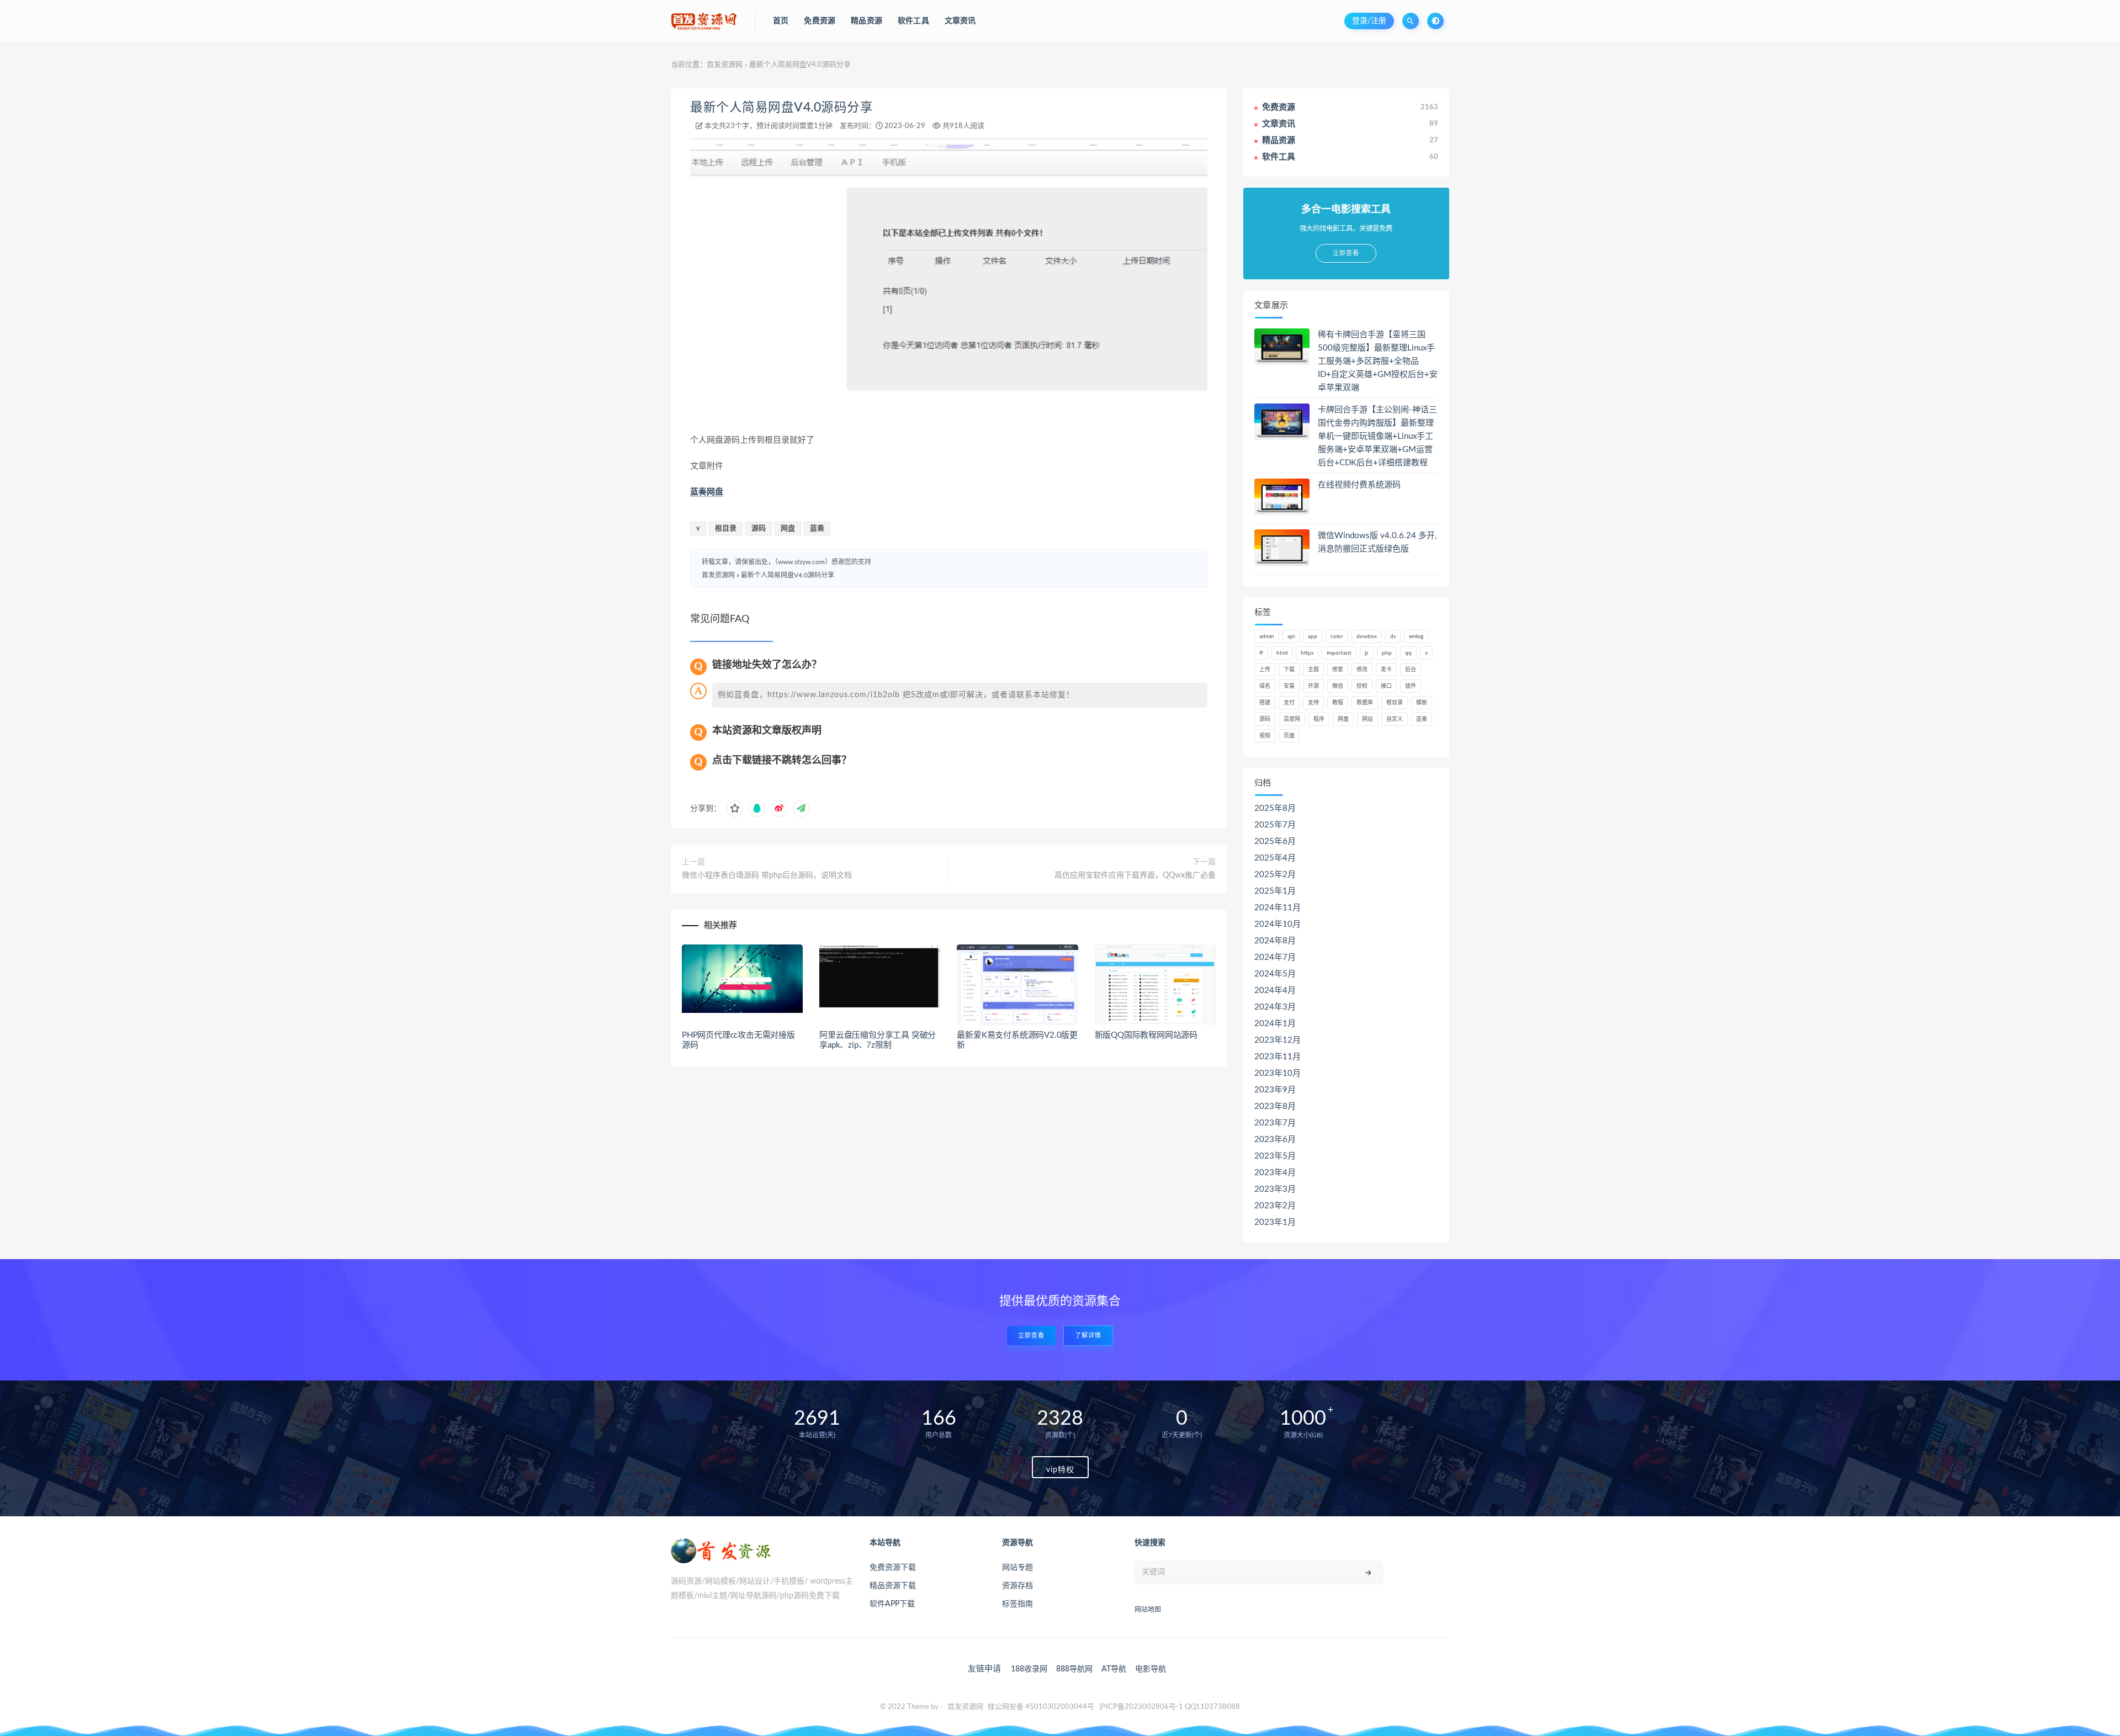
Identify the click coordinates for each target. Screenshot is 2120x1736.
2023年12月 (1278, 1040)
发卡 (1386, 670)
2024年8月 (1275, 941)
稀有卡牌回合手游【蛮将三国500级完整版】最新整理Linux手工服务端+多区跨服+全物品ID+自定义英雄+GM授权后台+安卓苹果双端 (1378, 361)
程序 (1319, 719)
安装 (1289, 686)
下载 (1289, 670)
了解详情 (1088, 1336)
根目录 (726, 529)
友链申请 (984, 1669)
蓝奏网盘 (707, 492)
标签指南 (1017, 1604)
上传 (1265, 670)
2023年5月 (1275, 1156)
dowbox (1367, 636)
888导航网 (1074, 1669)
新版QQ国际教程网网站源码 (1146, 1035)
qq (1408, 653)
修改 (1362, 670)
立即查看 (1031, 1336)
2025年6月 (1275, 842)
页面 (1289, 736)
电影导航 (1151, 1669)
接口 (1386, 686)
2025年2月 (1275, 875)
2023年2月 (1275, 1206)
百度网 (1292, 719)
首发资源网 (725, 65)
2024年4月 (1275, 991)
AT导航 (1114, 1669)
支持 (1313, 703)
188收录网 (1029, 1669)
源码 (759, 529)
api (1291, 636)
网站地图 (1148, 1610)
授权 (1362, 686)
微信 (1338, 686)
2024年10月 (1278, 924)
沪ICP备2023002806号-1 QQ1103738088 (1169, 1707)
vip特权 (1060, 1470)
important (1339, 653)
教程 (1338, 703)
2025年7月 (1275, 825)
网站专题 (1017, 1568)
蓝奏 (817, 529)
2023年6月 (1275, 1140)
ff (1261, 653)
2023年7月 (1275, 1123)
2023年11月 (1278, 1057)
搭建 (1265, 703)
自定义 (1395, 719)
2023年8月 (1275, 1106)
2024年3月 (1275, 1007)
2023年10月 (1278, 1073)
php (1387, 653)
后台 (1411, 670)
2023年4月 (1275, 1173)
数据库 (1365, 703)
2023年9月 (1275, 1090)
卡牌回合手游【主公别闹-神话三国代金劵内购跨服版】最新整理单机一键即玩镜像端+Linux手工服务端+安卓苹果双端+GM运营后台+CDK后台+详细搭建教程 (1377, 436)
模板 (1422, 703)
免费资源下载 (893, 1568)
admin (1267, 636)
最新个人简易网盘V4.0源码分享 (781, 108)
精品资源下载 (893, 1586)
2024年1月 (1275, 1024)
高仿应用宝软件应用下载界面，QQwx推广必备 (1135, 875)
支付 (1289, 703)
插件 (1411, 686)
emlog (1416, 636)
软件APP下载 (892, 1604)
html (1282, 653)
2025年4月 (1275, 858)
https (1307, 653)
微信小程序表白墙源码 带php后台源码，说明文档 (767, 875)
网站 (1368, 719)
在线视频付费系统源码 (1359, 485)
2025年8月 (1275, 808)
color (1337, 636)
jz (1367, 653)
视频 (1265, 736)
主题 (1313, 670)
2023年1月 (1275, 1222)
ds (1393, 636)
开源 (1313, 686)
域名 (1265, 686)
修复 (1338, 670)
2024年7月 (1275, 957)
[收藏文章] (735, 809)
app (1313, 636)
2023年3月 (1275, 1189)
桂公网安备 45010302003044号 (1041, 1707)
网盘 (788, 529)
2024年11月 (1278, 908)
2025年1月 (1275, 891)
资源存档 (1017, 1586)
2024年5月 (1275, 974)
